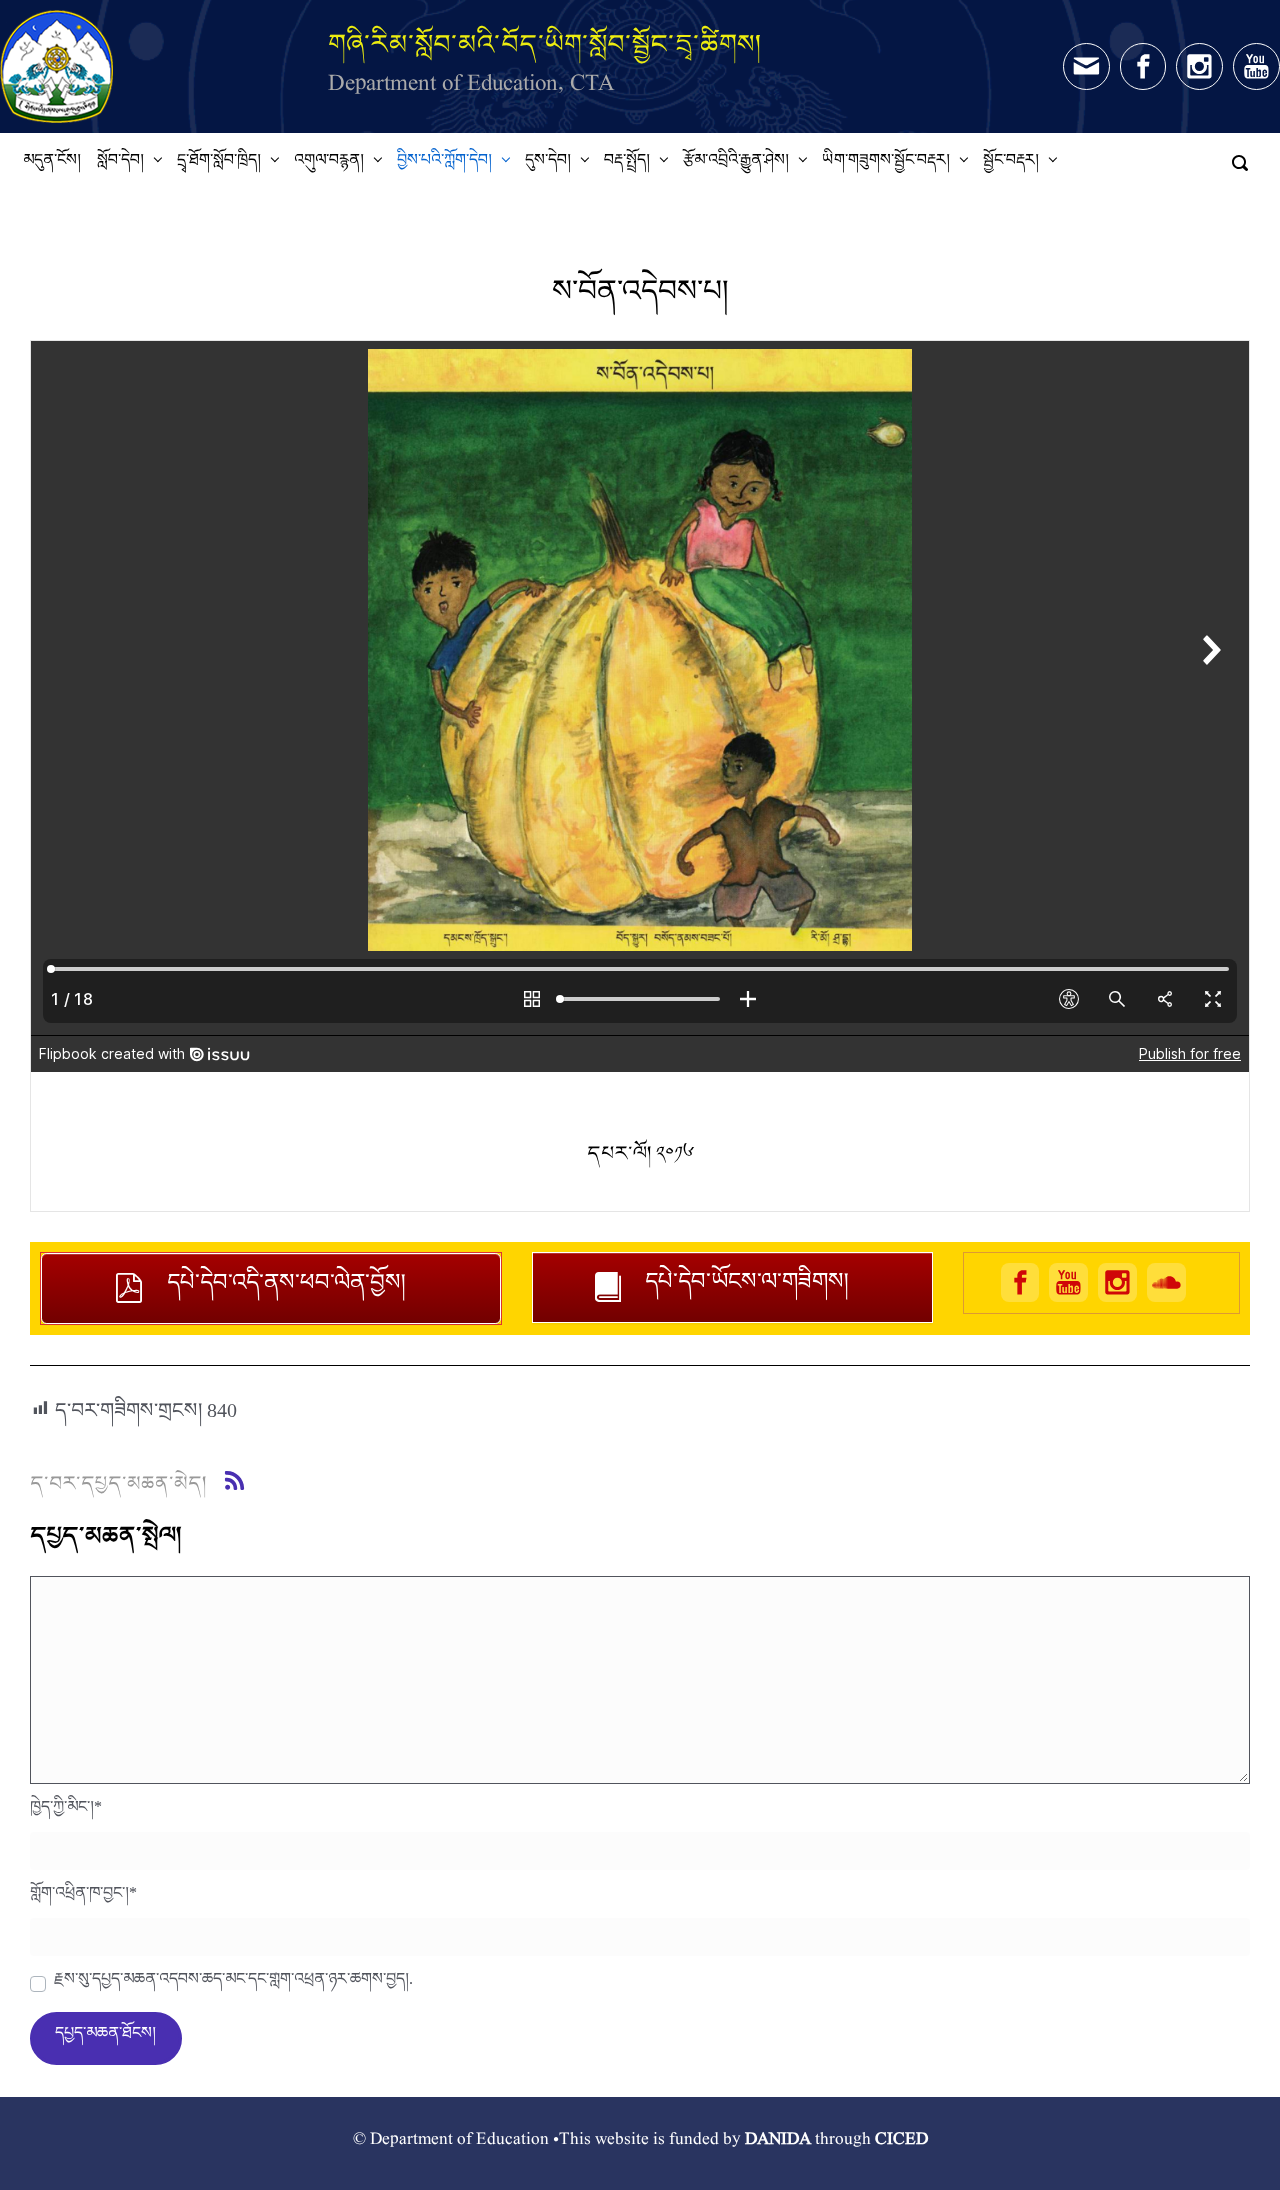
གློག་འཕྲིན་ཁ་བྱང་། (83, 1898)
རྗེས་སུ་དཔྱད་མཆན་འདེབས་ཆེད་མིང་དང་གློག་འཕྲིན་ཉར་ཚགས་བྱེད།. (233, 1984)
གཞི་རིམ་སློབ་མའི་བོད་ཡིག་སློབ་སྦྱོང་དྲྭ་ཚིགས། (545, 43)
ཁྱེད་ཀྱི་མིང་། (66, 1812)
